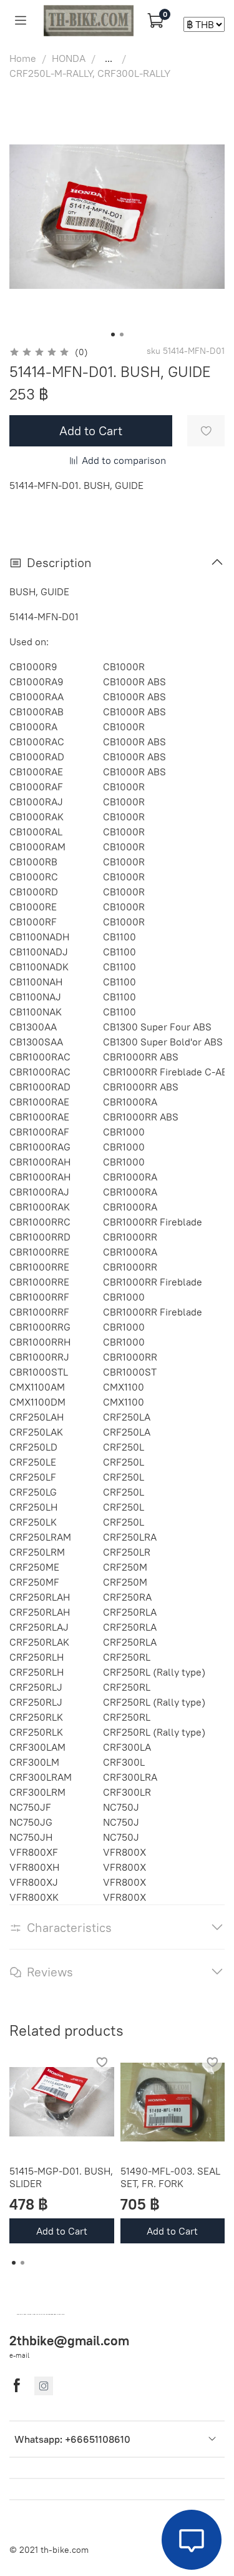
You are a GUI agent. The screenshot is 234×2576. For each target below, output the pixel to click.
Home (23, 58)
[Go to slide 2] (122, 335)
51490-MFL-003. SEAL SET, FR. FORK (170, 2177)
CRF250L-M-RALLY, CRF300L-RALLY (90, 73)
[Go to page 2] (22, 2263)
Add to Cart (62, 2231)
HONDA (69, 58)
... (109, 58)
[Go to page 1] (14, 2263)
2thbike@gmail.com (69, 2341)
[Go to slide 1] (113, 335)
